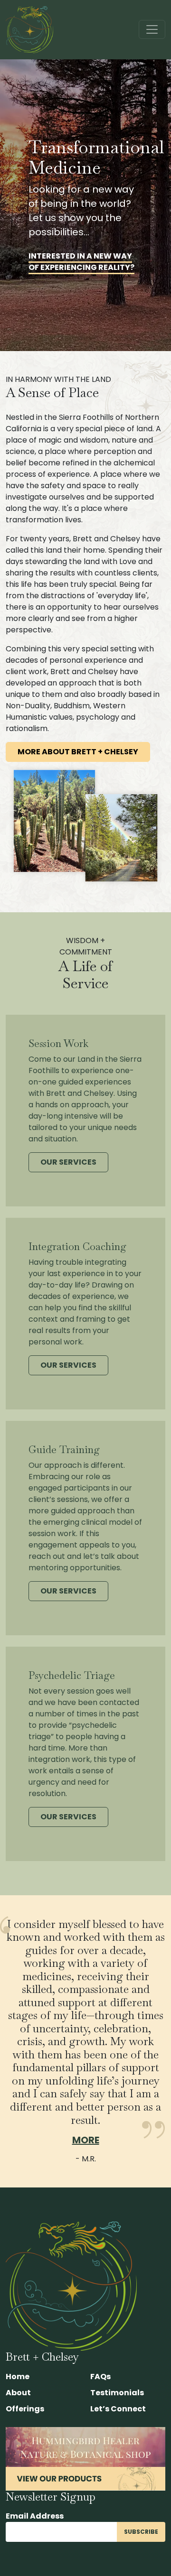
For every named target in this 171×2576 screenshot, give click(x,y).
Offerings (25, 2409)
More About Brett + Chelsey (78, 752)
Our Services (68, 1162)
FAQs (100, 2377)
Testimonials (117, 2393)
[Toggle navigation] (152, 29)
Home (18, 2377)
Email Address (35, 2516)
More (86, 2140)
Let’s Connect (118, 2409)
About (18, 2393)
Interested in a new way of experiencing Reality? (81, 262)
